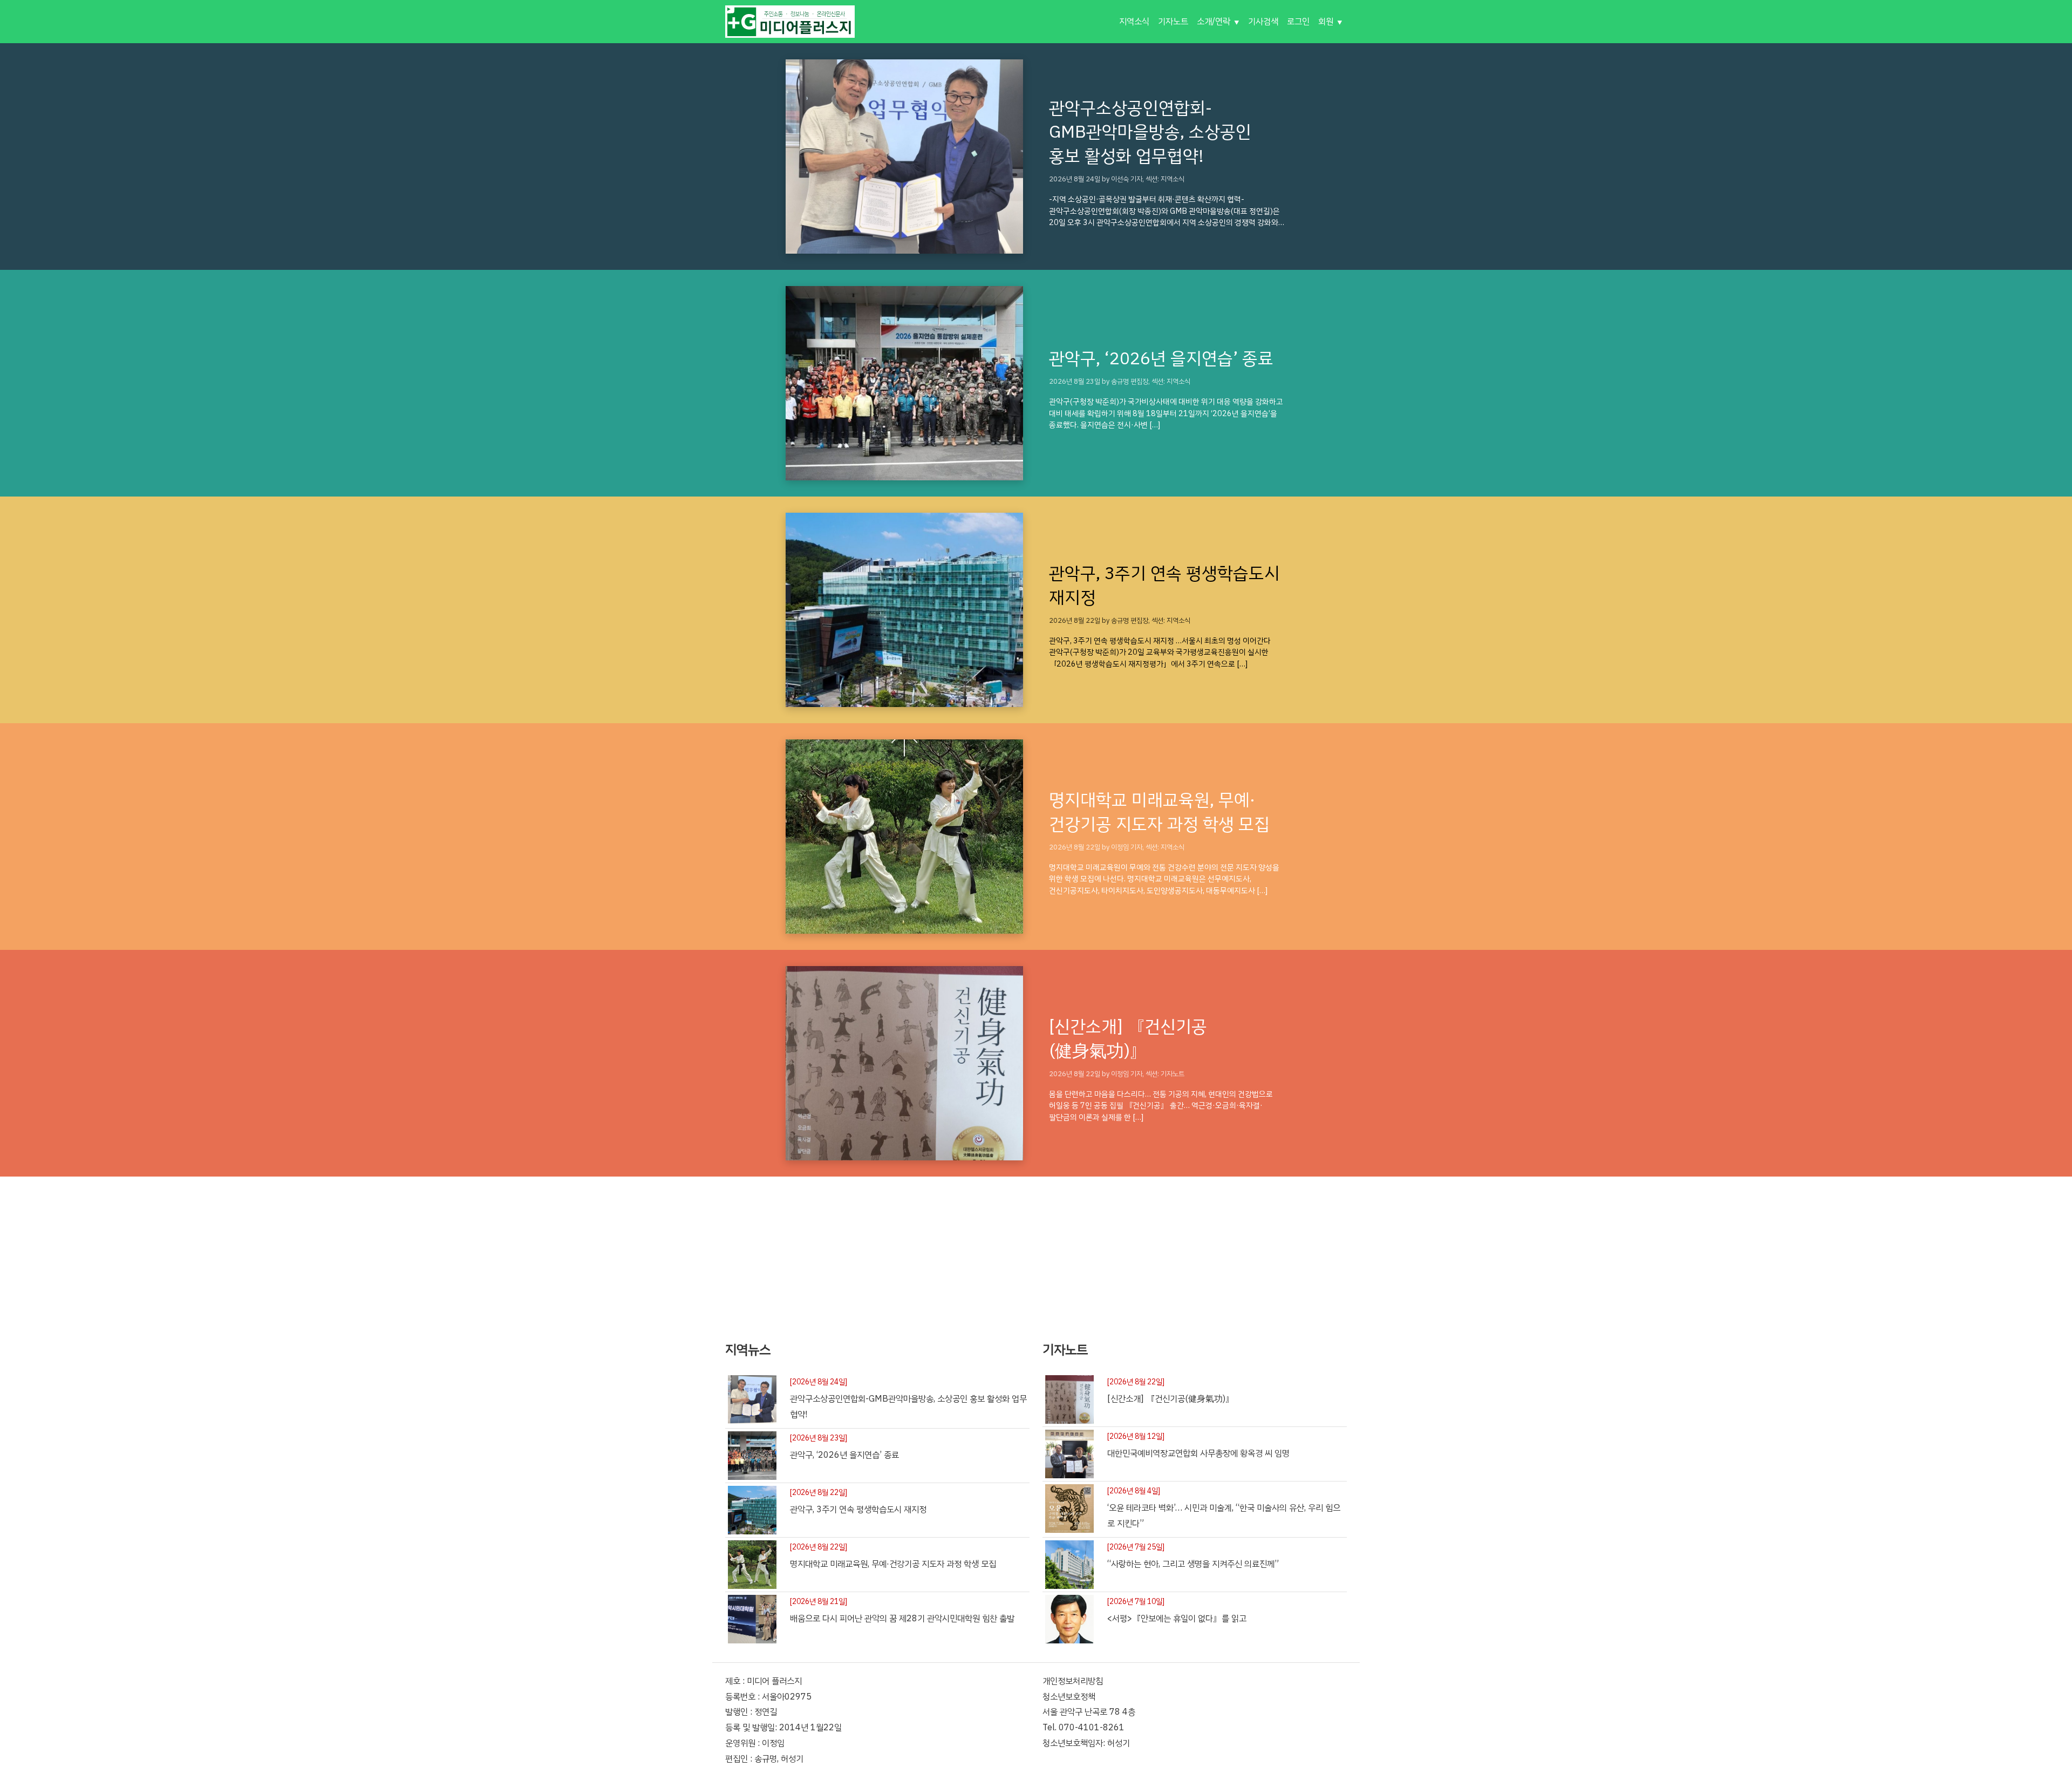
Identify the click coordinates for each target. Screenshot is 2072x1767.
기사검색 (1263, 22)
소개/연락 (1214, 22)
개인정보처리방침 (1073, 1681)
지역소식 (1134, 22)
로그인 (1298, 22)
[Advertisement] (1036, 1252)
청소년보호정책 (1069, 1697)
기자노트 (1173, 22)
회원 (1326, 22)
